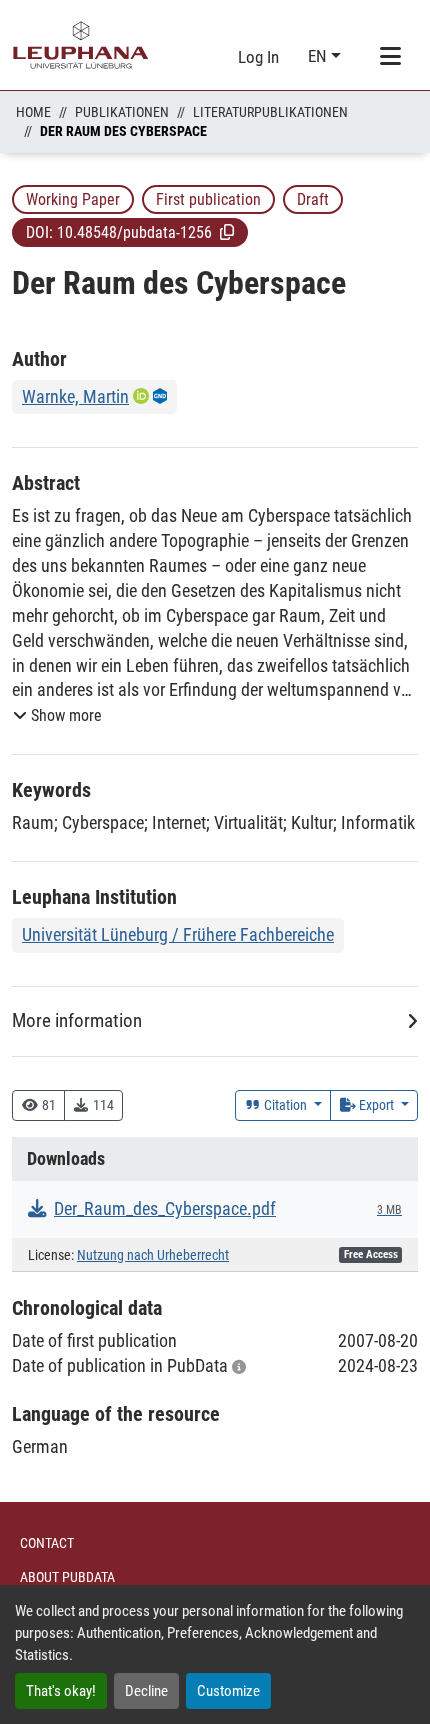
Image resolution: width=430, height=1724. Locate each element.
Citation (285, 1105)
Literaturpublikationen (270, 112)
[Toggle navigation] (390, 57)
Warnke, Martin (75, 396)
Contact (47, 1543)
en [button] (319, 56)
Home (33, 112)
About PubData (67, 1577)
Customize (228, 1691)
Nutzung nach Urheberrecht (153, 1255)
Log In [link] (258, 57)
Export (376, 1105)
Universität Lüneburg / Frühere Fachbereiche (178, 934)
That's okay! (61, 1691)
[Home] (81, 45)
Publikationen (122, 112)
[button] (227, 232)
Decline (146, 1691)
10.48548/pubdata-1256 (134, 232)
